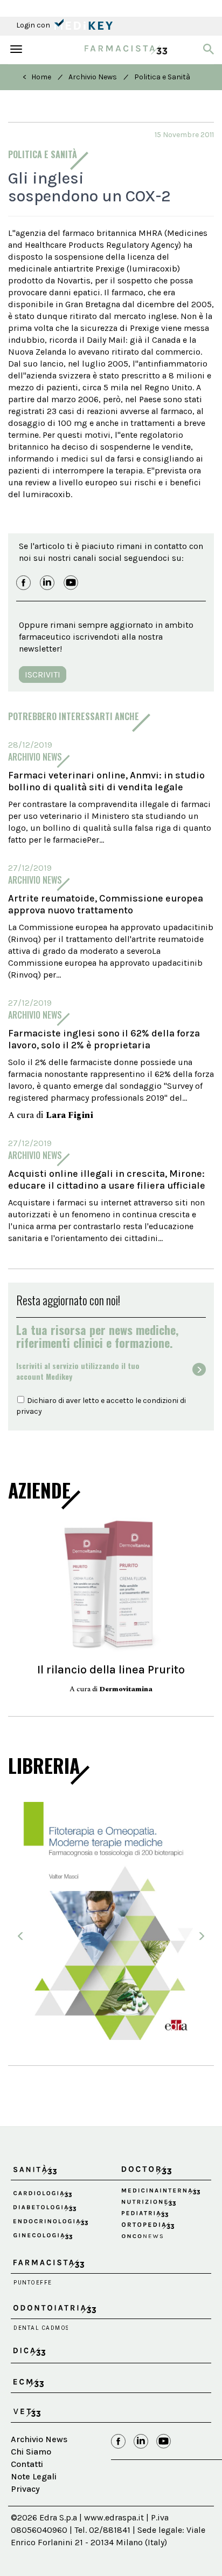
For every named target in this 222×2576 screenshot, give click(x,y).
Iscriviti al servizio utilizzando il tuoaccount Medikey (78, 1371)
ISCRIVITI (43, 674)
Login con (34, 25)
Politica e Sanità (162, 77)
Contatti (27, 2464)
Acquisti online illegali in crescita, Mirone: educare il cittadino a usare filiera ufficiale (107, 1179)
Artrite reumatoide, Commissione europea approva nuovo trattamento (106, 904)
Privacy (25, 2489)
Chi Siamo (31, 2452)
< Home (37, 77)
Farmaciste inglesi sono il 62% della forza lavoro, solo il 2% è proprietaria (104, 1039)
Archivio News (93, 77)
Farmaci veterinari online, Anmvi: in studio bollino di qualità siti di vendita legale (106, 781)
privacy (29, 1411)
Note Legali (34, 2476)
